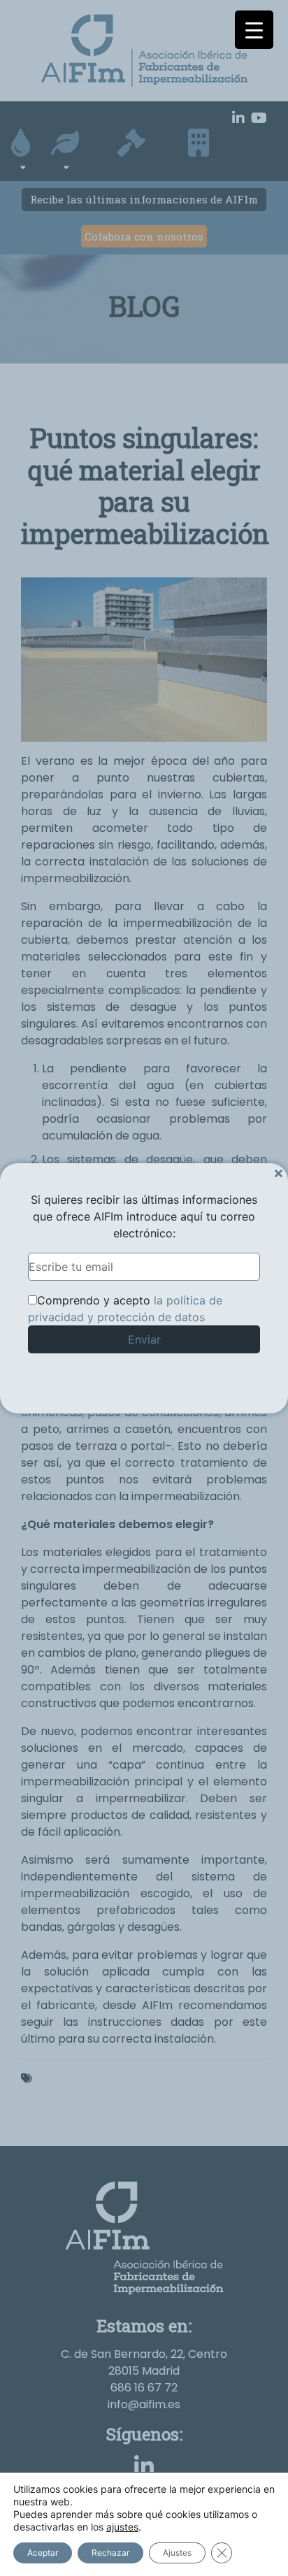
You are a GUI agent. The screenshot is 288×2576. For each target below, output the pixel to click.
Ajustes (177, 2553)
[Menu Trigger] (254, 30)
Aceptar (43, 2553)
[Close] (279, 1173)
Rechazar (110, 2553)
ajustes (122, 2527)
